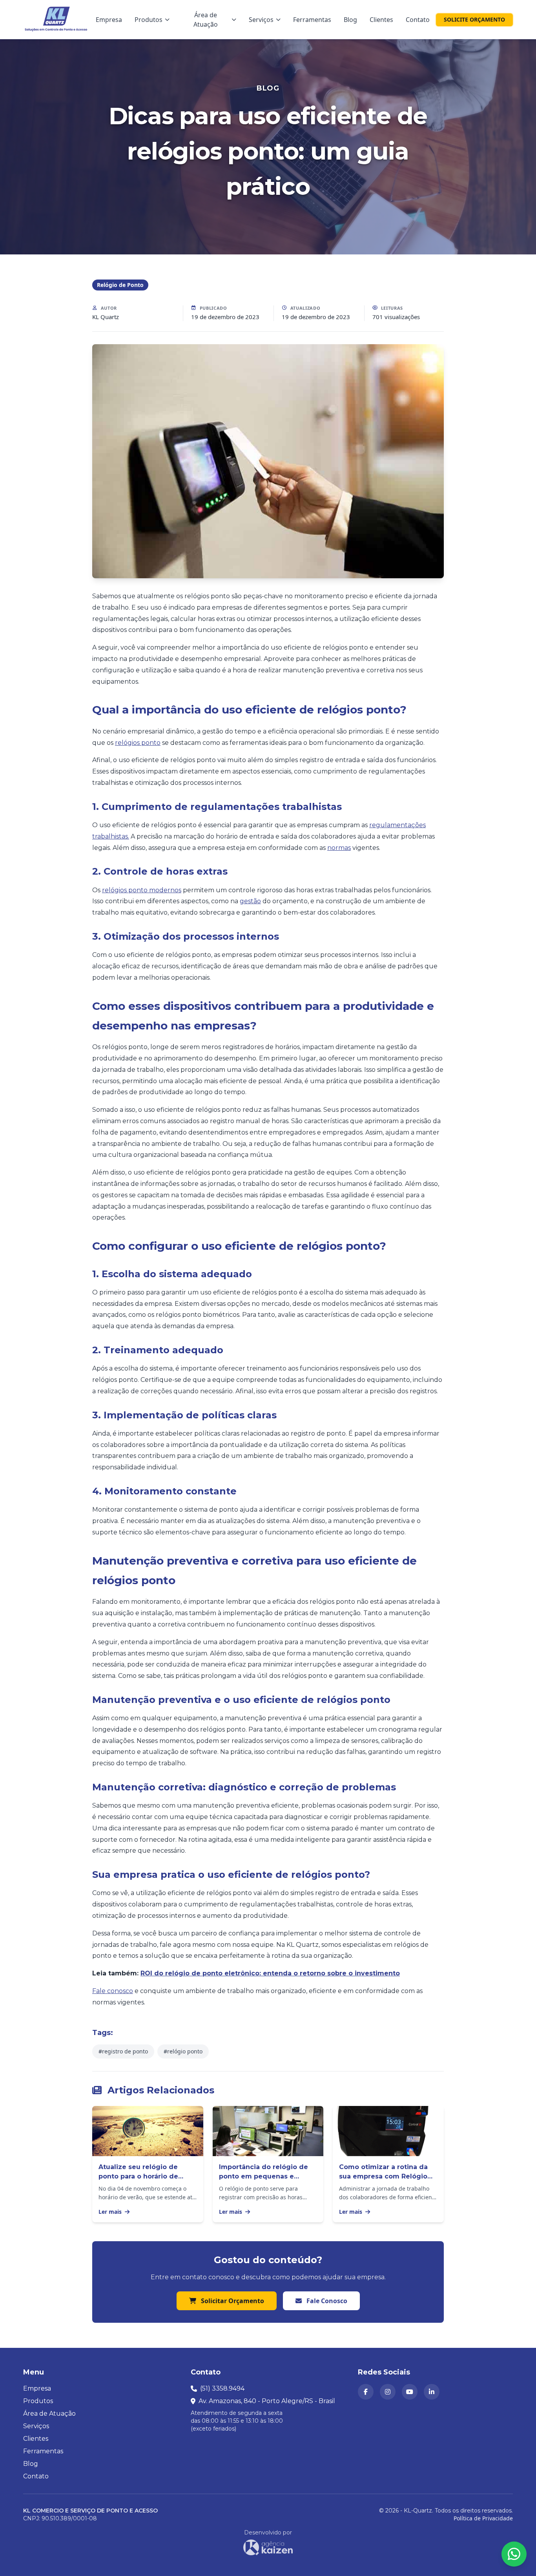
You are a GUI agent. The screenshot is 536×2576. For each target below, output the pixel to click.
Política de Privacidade (483, 2518)
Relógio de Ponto (120, 285)
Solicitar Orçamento (232, 2301)
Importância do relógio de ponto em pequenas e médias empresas (263, 2176)
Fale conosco (113, 1991)
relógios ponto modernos (142, 890)
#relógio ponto (183, 2051)
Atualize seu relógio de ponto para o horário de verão (138, 2176)
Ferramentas (312, 20)
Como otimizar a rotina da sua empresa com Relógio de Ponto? (383, 2176)
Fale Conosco (326, 2301)
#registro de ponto (123, 2051)
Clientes (381, 20)
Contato (418, 20)
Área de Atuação (206, 20)
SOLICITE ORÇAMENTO (474, 19)
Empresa (109, 20)
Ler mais (111, 2212)
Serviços (261, 20)
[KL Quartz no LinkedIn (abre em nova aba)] (432, 2392)
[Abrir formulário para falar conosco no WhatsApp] (514, 2554)
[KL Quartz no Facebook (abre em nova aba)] (366, 2392)
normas (339, 848)
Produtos (149, 20)
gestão (250, 901)
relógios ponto (138, 743)
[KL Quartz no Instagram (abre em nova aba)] (388, 2392)
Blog (350, 20)
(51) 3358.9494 (222, 2388)
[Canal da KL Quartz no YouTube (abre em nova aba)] (410, 2392)
